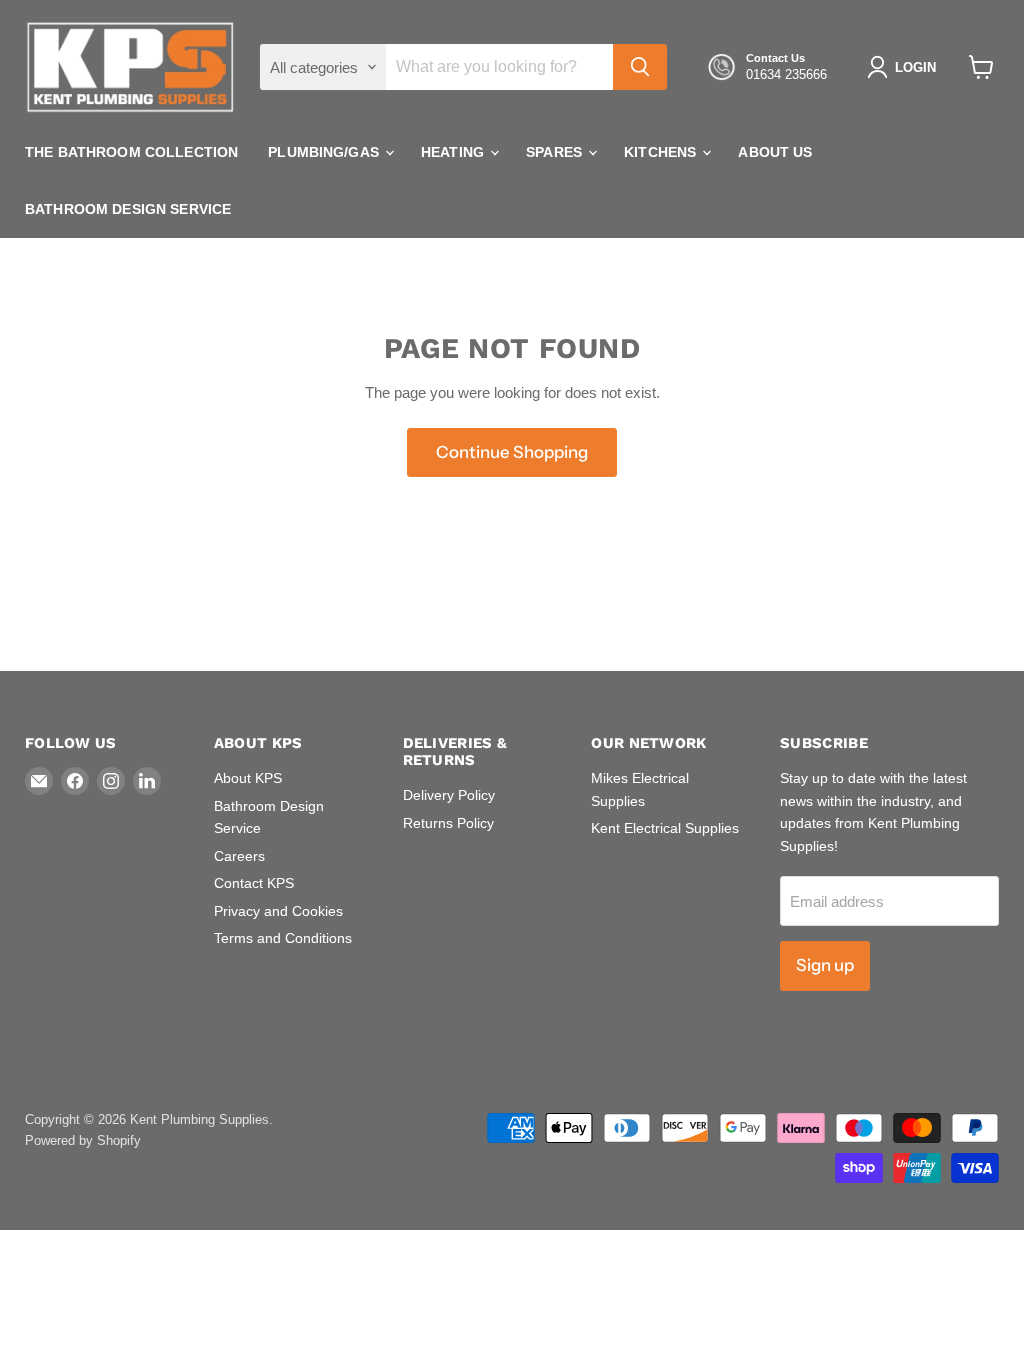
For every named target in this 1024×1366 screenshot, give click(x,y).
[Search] (640, 67)
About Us (775, 152)
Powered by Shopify (83, 1140)
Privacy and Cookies (278, 911)
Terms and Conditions (283, 938)
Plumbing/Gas (325, 152)
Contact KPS (254, 883)
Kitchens (662, 152)
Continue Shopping (512, 452)
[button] (905, 67)
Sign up (825, 965)
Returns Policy (448, 823)
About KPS (248, 778)
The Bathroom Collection (131, 152)
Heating (454, 152)
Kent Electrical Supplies (665, 828)
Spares (556, 152)
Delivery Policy (449, 795)
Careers (239, 856)
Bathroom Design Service (128, 209)
